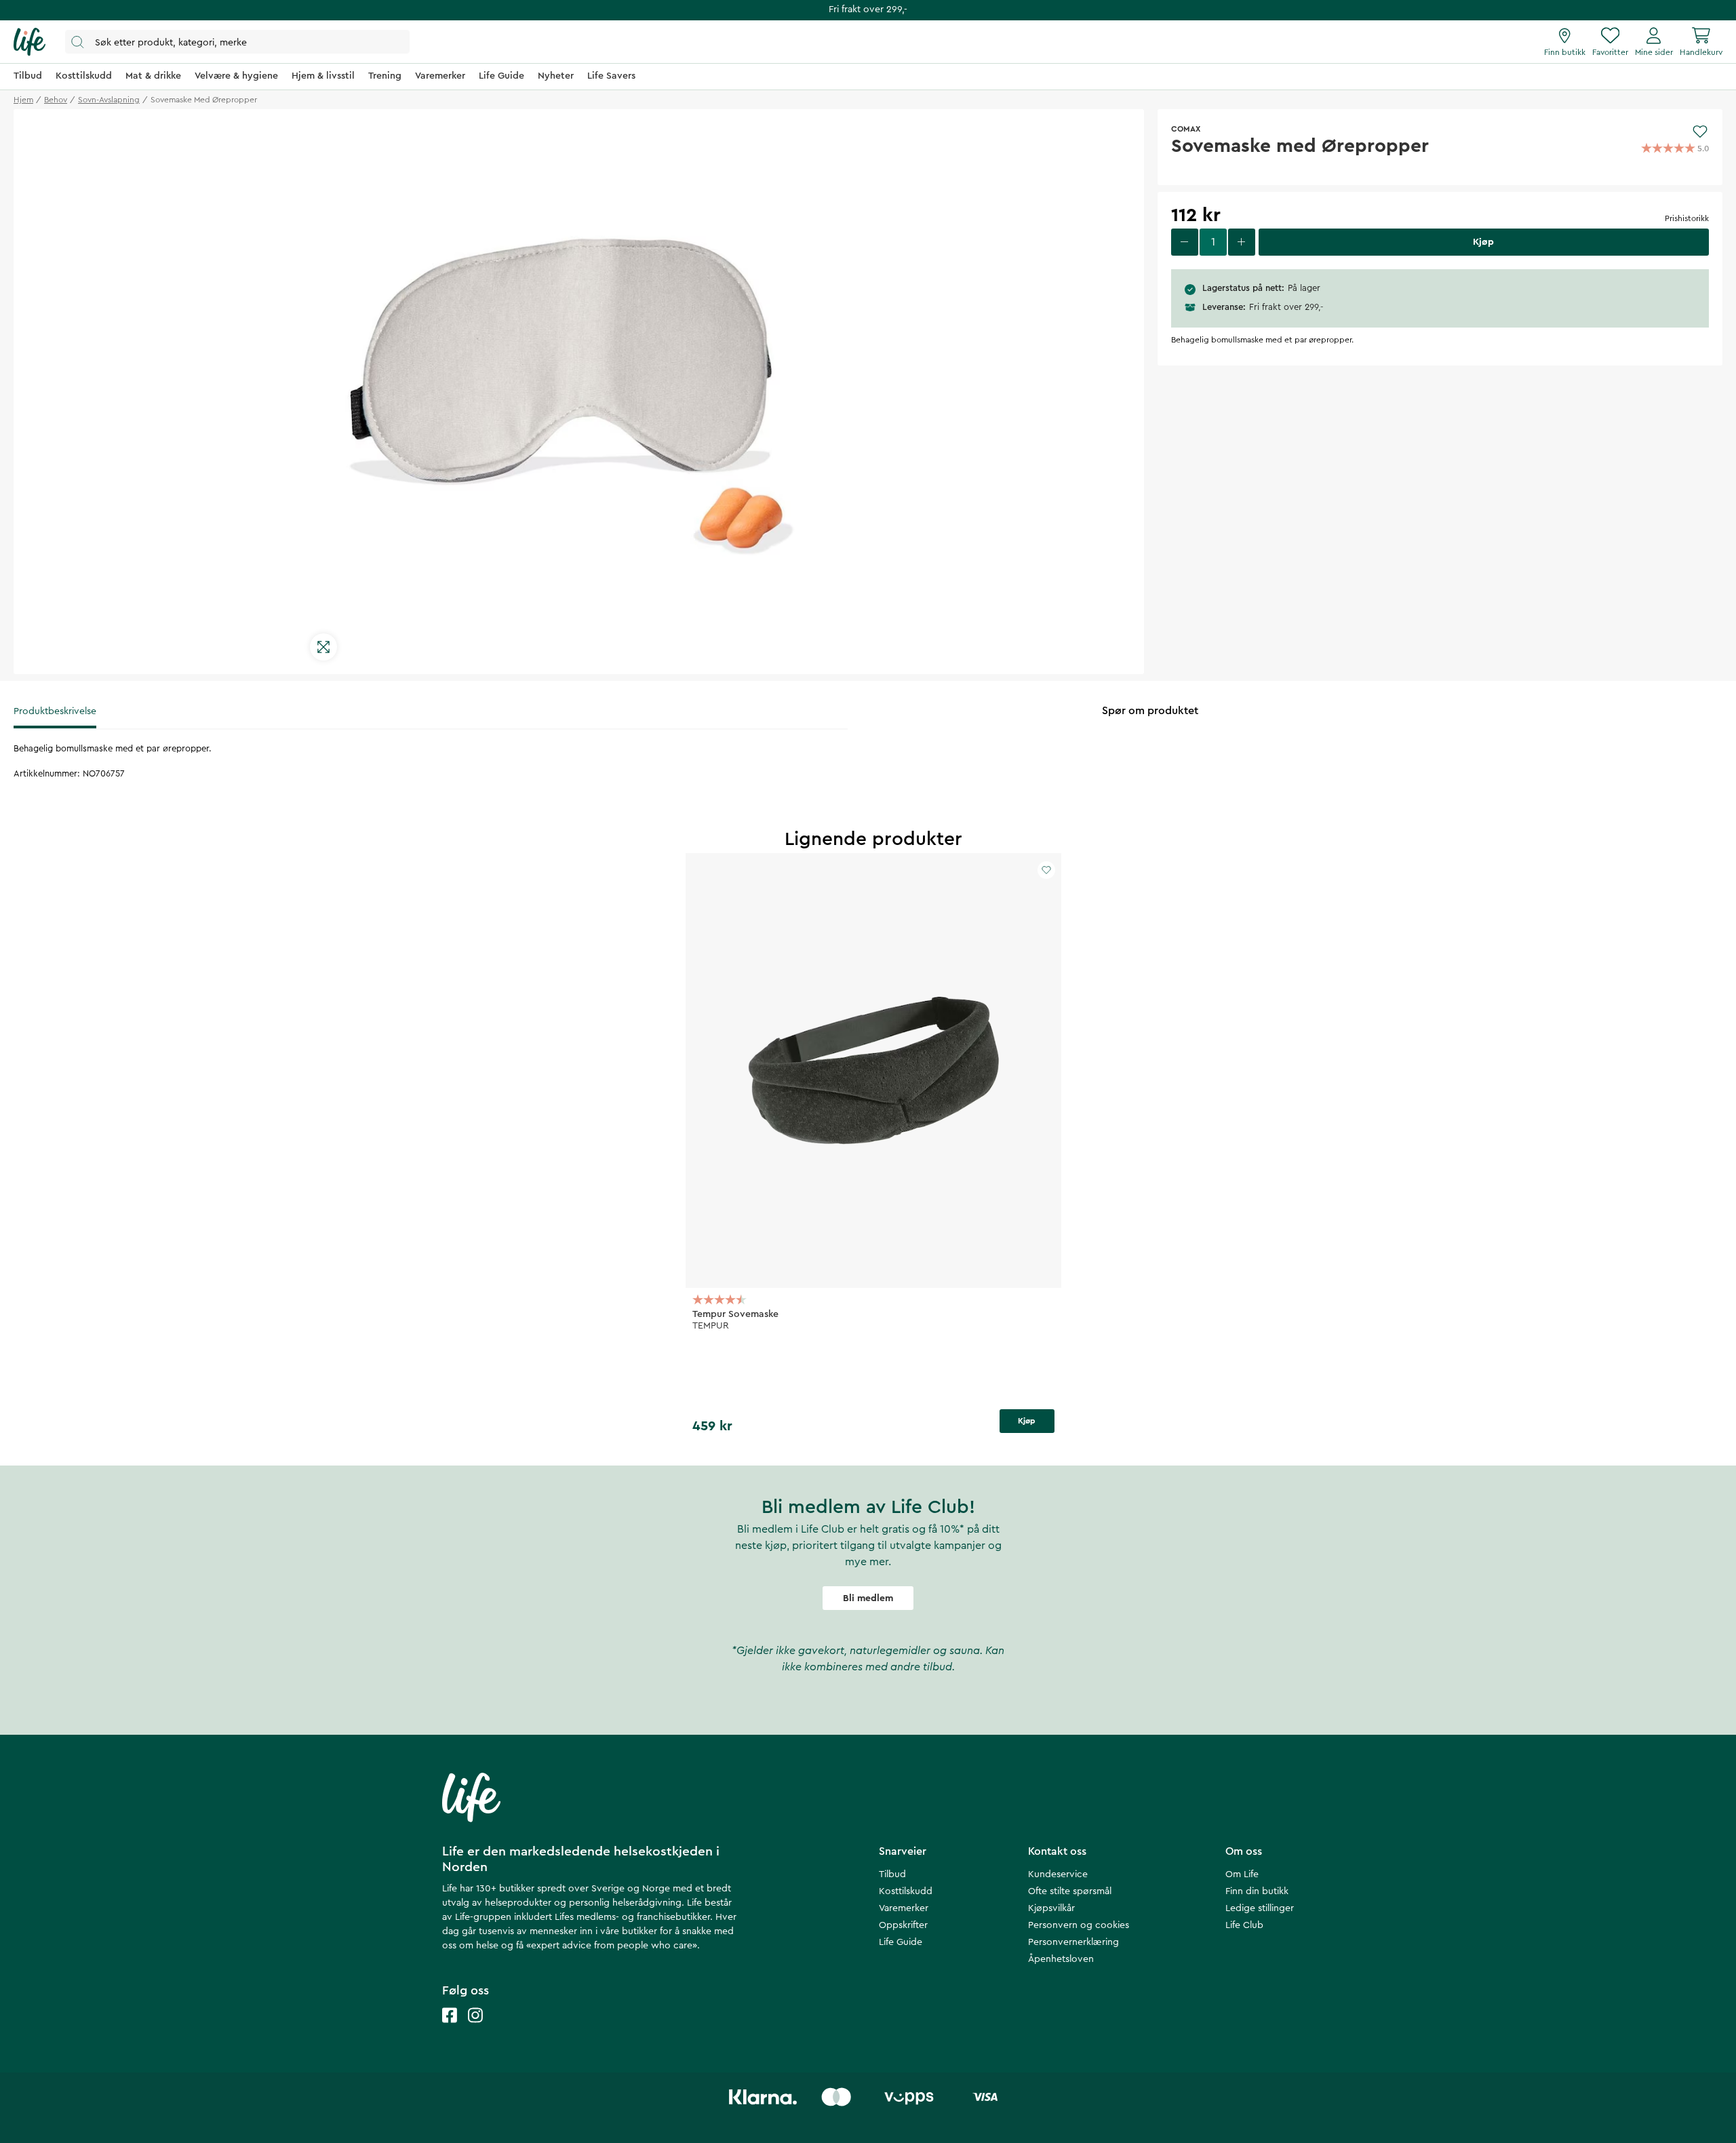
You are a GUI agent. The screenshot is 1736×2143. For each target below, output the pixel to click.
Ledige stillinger (1260, 1908)
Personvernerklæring (1073, 1942)
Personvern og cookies (1079, 1925)
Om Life (1242, 1874)
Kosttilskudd (906, 1891)
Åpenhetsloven (1061, 1959)
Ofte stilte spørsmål (1070, 1891)
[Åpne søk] (237, 42)
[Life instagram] (475, 2029)
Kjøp (1027, 1421)
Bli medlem (868, 1598)
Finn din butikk (1257, 1891)
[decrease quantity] (1185, 242)
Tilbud (892, 1874)
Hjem (23, 100)
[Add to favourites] (1700, 132)
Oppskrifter (903, 1925)
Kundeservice (1058, 1874)
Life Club (1244, 1925)
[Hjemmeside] (29, 42)
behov (56, 100)
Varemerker (904, 1908)
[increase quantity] (1242, 242)
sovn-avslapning (109, 100)
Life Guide (901, 1942)
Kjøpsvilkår (1051, 1908)
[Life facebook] (450, 2029)
